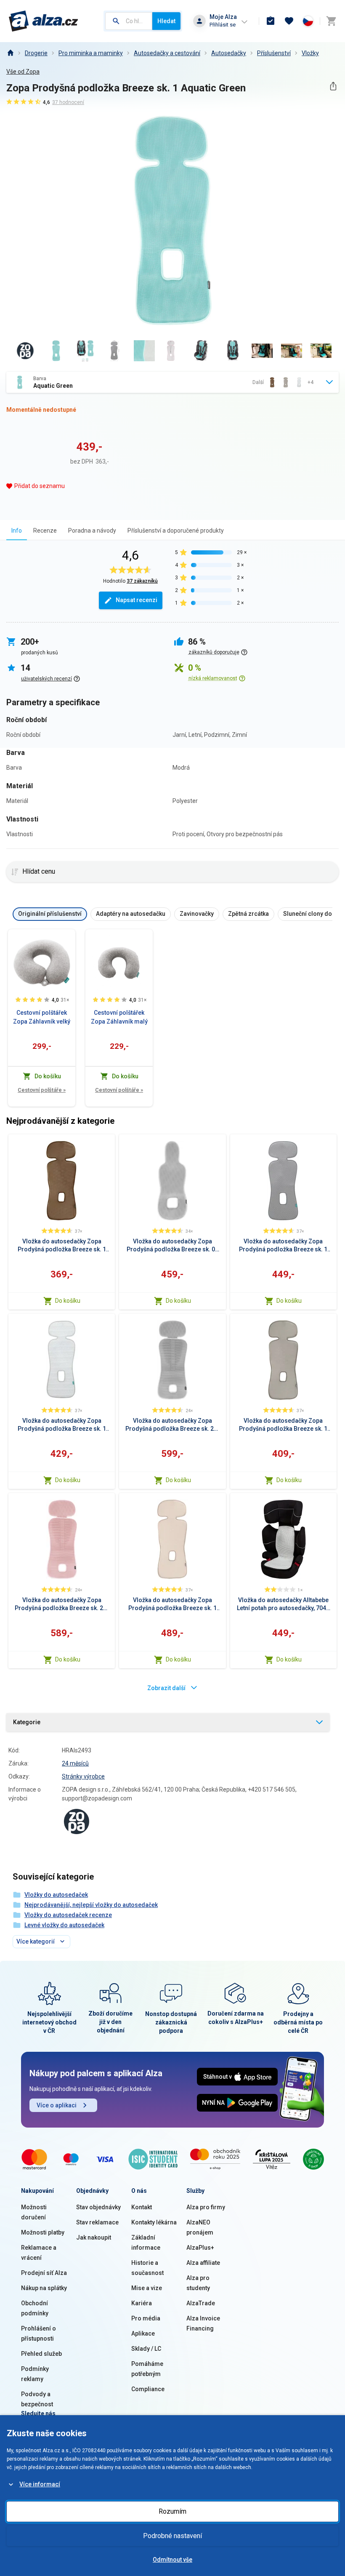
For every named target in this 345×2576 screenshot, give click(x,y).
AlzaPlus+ (200, 2248)
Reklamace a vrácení (39, 2253)
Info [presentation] (17, 531)
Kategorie (27, 1722)
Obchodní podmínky (35, 2308)
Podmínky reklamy (35, 2374)
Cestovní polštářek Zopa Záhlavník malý (119, 1017)
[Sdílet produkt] (333, 86)
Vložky (310, 53)
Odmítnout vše (172, 2560)
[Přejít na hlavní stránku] (44, 21)
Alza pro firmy (206, 2207)
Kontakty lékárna (154, 2222)
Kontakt (142, 2207)
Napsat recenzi (137, 600)
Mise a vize (147, 2288)
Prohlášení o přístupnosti (38, 2333)
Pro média (146, 2318)
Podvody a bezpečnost (37, 2399)
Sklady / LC (146, 2349)
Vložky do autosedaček (56, 1895)
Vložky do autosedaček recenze (68, 1915)
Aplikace (143, 2333)
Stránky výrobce (83, 1776)
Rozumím (172, 2511)
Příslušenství (274, 53)
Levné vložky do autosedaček (64, 1925)
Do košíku (68, 1301)
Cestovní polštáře (42, 1090)
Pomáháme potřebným (147, 2369)
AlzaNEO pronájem (200, 2227)
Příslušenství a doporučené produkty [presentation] (176, 531)
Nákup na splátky (44, 2288)
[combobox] (129, 21)
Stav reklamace (97, 2222)
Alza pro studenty (198, 2283)
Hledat (166, 21)
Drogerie (36, 53)
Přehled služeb (41, 2354)
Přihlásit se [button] (223, 25)
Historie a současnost (147, 2268)
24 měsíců (75, 1763)
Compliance (148, 2389)
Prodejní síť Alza (44, 2273)
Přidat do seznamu (40, 486)
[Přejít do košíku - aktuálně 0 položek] (331, 21)
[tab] (17, 530)
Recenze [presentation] (45, 531)
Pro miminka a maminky (91, 53)
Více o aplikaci (57, 2105)
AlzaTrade (201, 2303)
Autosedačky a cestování (167, 53)
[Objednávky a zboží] (271, 21)
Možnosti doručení (34, 2212)
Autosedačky (229, 53)
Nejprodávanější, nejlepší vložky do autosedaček (91, 1905)
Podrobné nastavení (172, 2536)
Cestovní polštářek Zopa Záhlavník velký (42, 1017)
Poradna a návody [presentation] (92, 531)
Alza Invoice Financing (203, 2323)
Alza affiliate (203, 2263)
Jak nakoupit (94, 2237)
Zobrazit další (166, 1688)
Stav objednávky (98, 2207)
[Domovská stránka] (10, 53)
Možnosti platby (43, 2232)
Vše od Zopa (23, 72)
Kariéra (142, 2303)
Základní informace (146, 2243)
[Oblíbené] (289, 21)
